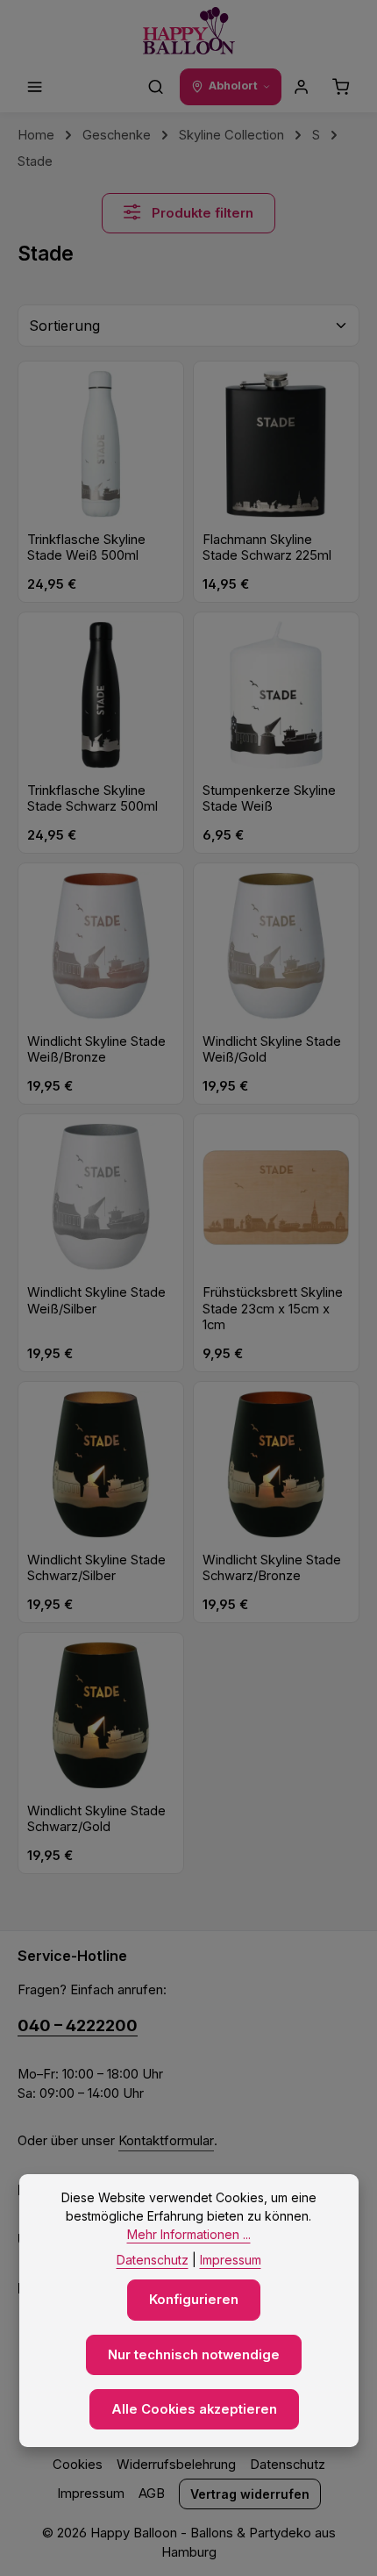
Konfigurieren (194, 2300)
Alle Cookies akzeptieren (194, 2409)
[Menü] (35, 87)
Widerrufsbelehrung (176, 2465)
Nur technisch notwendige (194, 2355)
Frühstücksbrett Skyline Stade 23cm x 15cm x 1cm (273, 1309)
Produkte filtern (201, 213)
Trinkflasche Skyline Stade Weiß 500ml (86, 548)
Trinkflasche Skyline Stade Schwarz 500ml (92, 799)
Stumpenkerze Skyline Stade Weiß (269, 799)
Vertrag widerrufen (250, 2494)
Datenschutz (288, 2465)
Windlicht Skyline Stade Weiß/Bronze (96, 1050)
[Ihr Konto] (302, 87)
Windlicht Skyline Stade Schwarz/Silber (96, 1568)
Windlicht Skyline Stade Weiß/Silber (96, 1301)
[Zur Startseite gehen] (189, 31)
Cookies (78, 2465)
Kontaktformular (166, 2141)
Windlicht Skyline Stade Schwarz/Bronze (272, 1568)
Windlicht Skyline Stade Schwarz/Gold (96, 1819)
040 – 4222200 (78, 2025)
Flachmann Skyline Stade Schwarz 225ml (267, 548)
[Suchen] (156, 87)
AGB (152, 2494)
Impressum (91, 2494)
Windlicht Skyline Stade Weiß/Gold (272, 1050)
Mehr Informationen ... (189, 2234)
